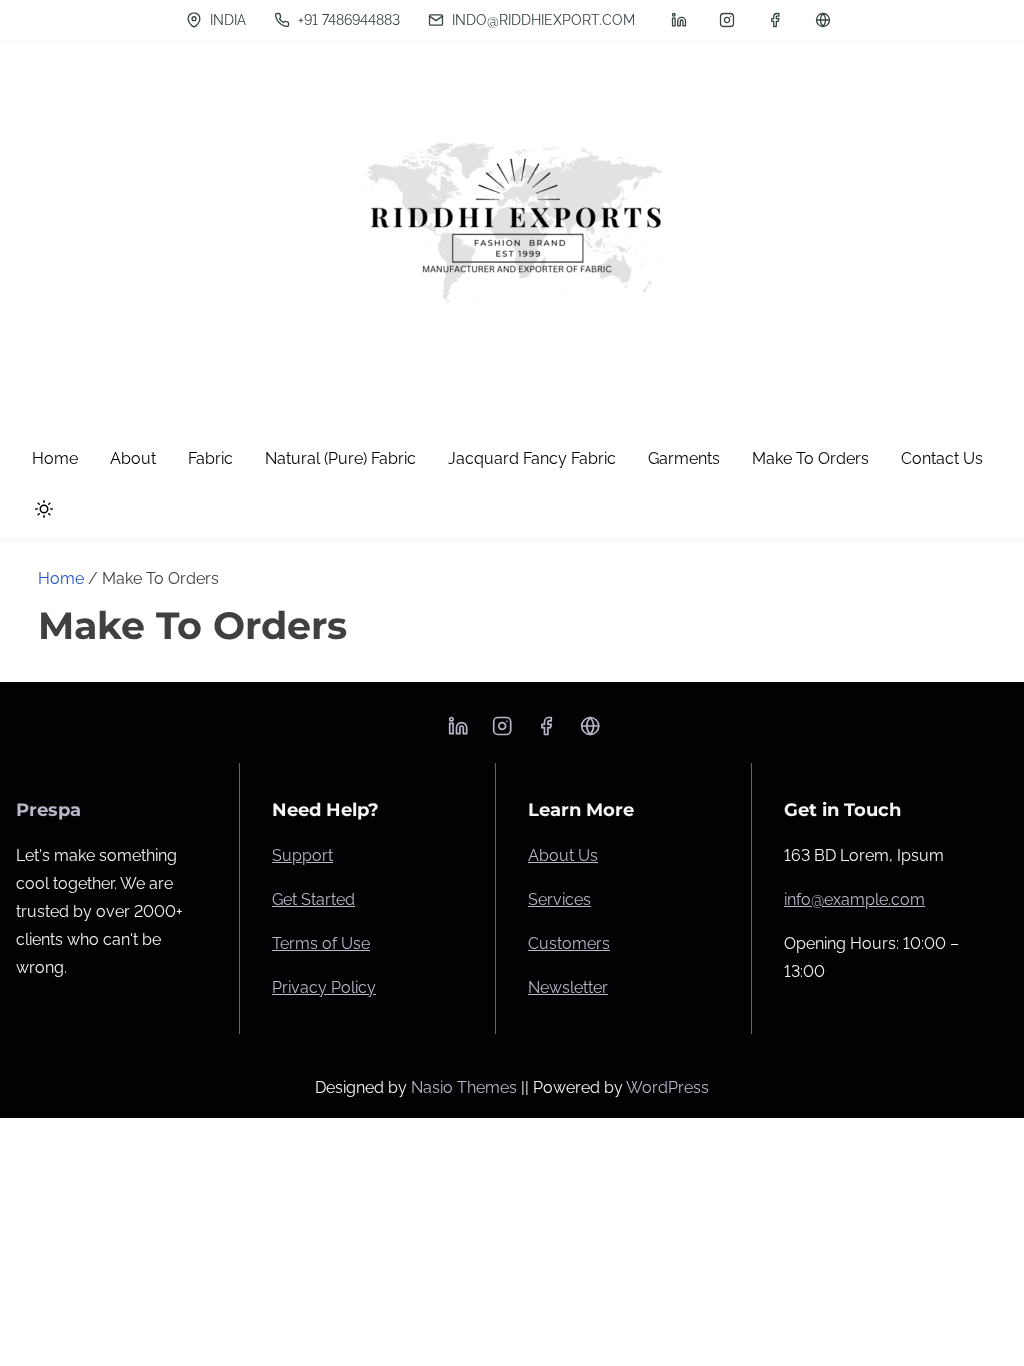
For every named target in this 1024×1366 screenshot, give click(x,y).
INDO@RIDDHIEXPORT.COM (541, 20)
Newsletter (568, 987)
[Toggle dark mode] (40, 512)
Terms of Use (321, 943)
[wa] (823, 20)
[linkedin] (679, 20)
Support (302, 855)
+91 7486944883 (347, 20)
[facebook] (775, 20)
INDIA (226, 20)
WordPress (667, 1087)
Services (559, 899)
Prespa (48, 810)
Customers (569, 943)
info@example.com (854, 899)
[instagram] (727, 20)
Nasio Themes (466, 1087)
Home (61, 578)
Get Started (313, 899)
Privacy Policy (324, 987)
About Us (563, 855)
